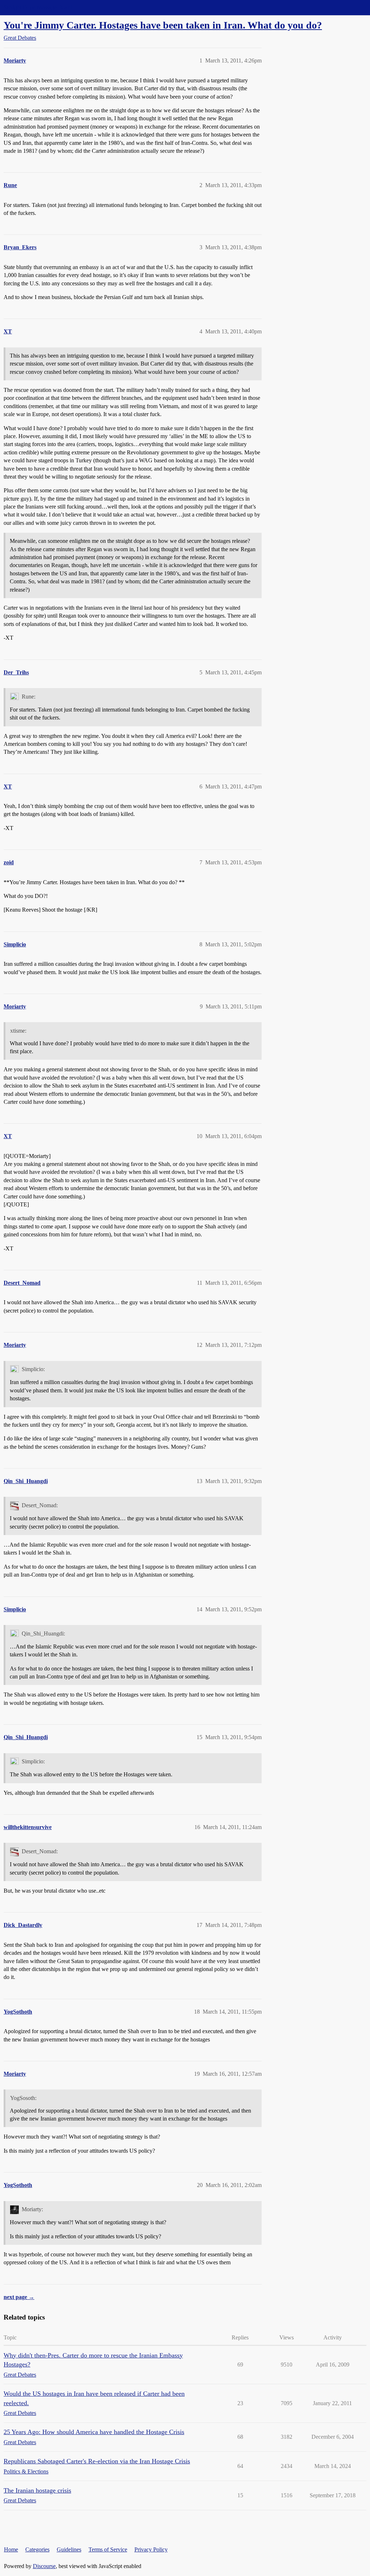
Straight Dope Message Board (38, 7)
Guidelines (69, 2549)
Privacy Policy (151, 2549)
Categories (37, 2549)
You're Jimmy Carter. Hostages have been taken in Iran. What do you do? (163, 25)
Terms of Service (108, 2549)
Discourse (44, 2566)
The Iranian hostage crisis (37, 2490)
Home (11, 2549)
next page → (19, 2297)
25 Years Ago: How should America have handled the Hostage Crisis (94, 2432)
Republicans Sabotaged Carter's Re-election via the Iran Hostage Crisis (97, 2461)
